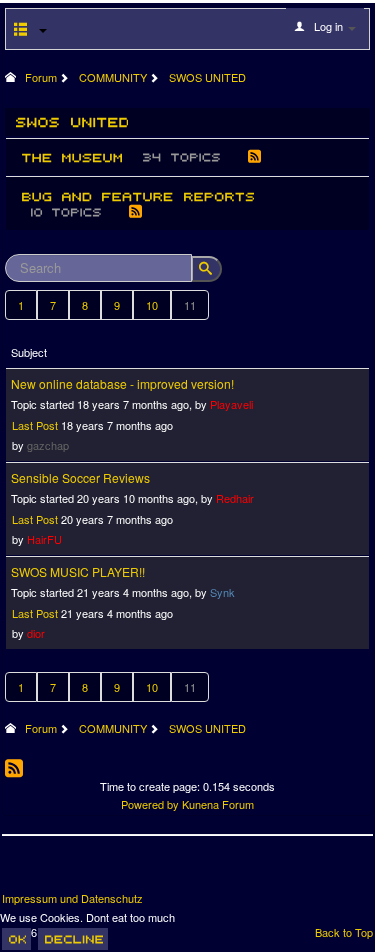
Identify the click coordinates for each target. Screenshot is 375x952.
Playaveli (231, 404)
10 (152, 305)
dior (36, 633)
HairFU (44, 539)
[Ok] (16, 939)
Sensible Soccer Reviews (80, 477)
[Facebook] (19, 871)
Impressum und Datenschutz (72, 898)
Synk (222, 592)
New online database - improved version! (122, 383)
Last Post (35, 425)
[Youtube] (93, 871)
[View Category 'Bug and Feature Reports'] (138, 195)
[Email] (130, 871)
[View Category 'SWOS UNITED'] (72, 121)
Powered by (150, 804)
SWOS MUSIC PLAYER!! (78, 571)
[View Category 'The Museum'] (72, 157)
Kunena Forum (218, 804)
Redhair (235, 498)
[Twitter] (56, 871)
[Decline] (73, 939)
